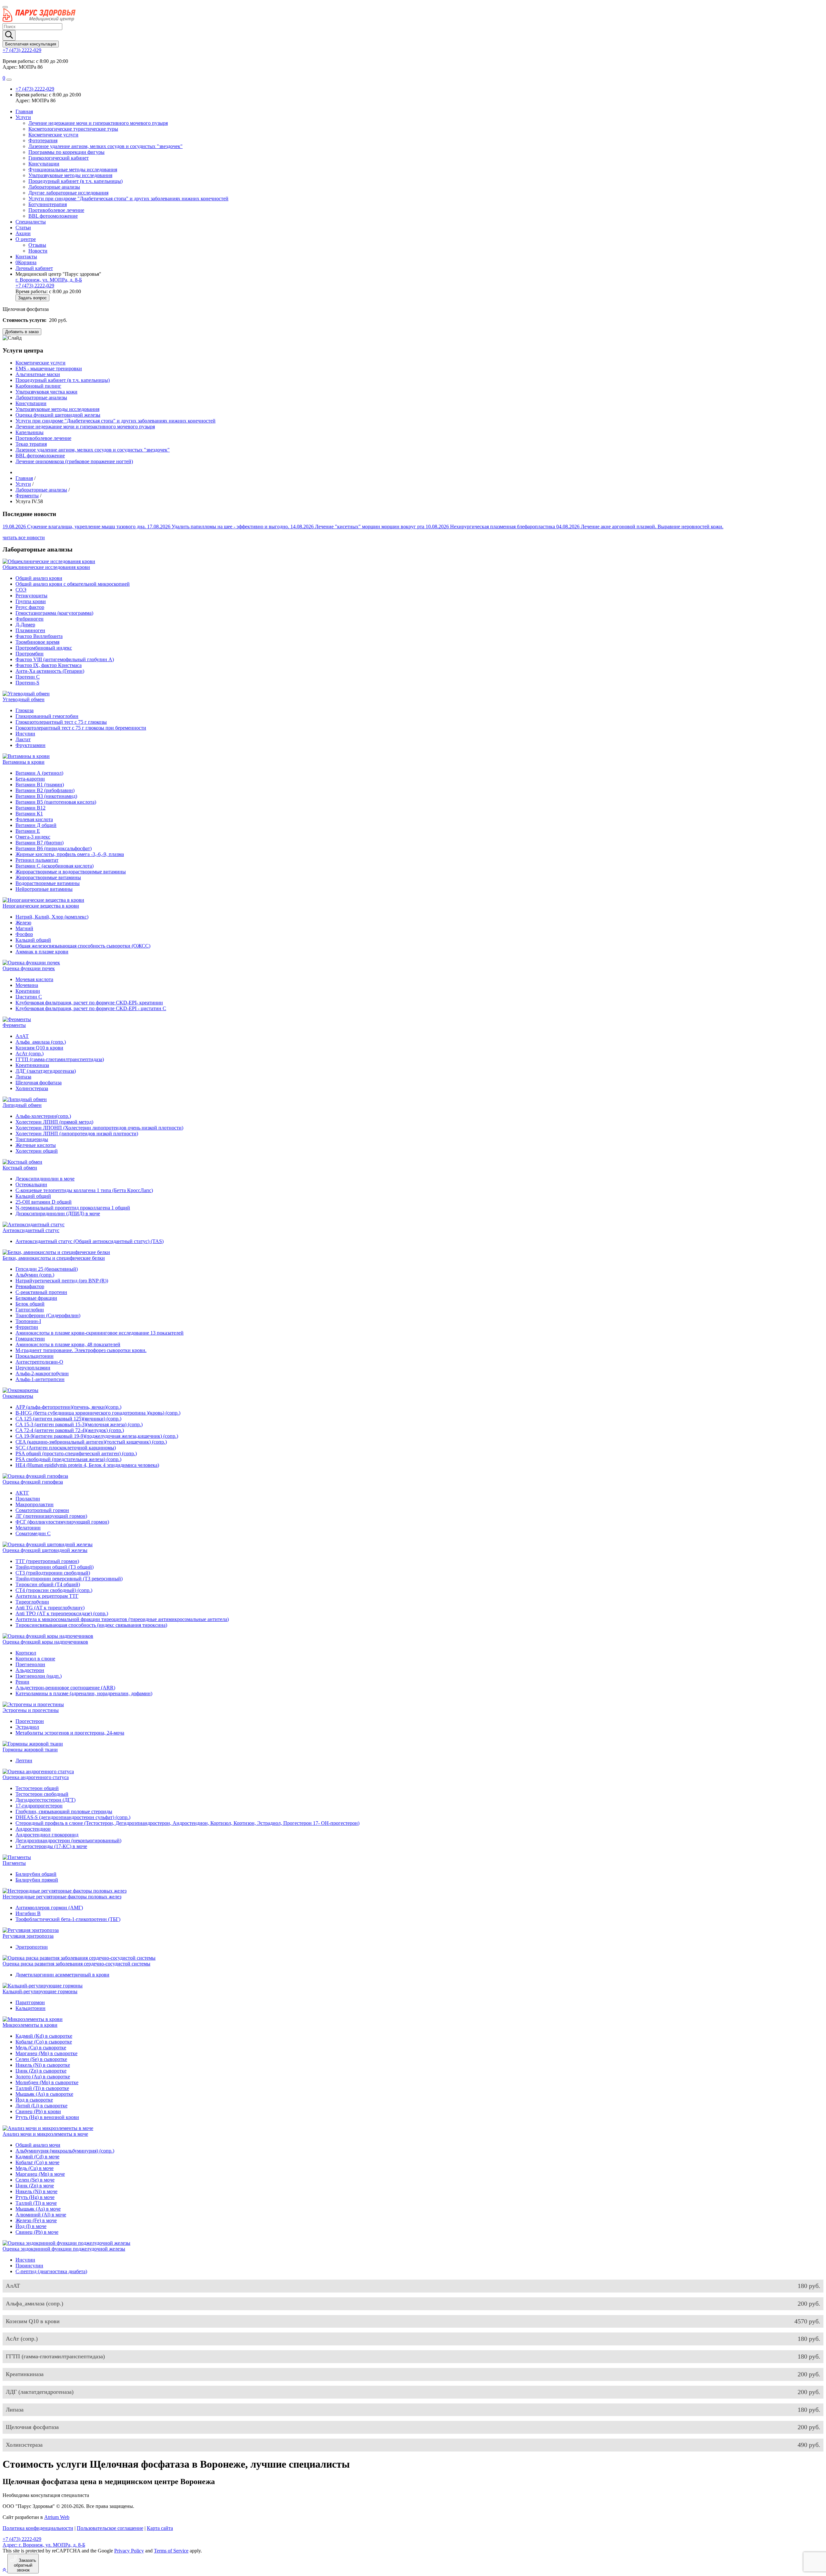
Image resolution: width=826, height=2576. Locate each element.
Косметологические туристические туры (73, 129)
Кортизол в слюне (35, 1659)
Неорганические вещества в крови (41, 906)
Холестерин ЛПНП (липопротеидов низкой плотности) (77, 1134)
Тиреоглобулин (32, 1602)
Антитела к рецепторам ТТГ (47, 1596)
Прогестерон (30, 1721)
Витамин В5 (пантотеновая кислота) (56, 802)
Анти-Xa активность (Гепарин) (50, 671)
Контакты (26, 257)
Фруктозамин (30, 745)
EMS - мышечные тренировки (49, 368)
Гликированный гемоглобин (47, 716)
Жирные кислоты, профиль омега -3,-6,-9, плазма (70, 854)
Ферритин (27, 1327)
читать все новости (24, 537)
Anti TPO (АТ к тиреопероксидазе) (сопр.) (62, 1613)
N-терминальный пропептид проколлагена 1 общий (73, 1208)
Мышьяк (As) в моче (38, 2209)
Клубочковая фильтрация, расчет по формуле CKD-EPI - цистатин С (91, 1008)
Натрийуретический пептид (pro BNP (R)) (62, 1281)
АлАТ (22, 1036)
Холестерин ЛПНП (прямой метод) (54, 1122)
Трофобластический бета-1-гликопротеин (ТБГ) (68, 1919)
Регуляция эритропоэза (28, 1936)
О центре (26, 239)
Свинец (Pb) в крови (38, 2111)
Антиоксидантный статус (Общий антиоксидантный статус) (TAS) (90, 1241)
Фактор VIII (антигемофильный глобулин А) (65, 659)
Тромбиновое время (37, 642)
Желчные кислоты (36, 1145)
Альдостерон (30, 1670)
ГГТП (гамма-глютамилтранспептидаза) (60, 1059)
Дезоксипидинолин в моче (45, 1179)
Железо (23, 923)
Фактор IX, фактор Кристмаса (49, 665)
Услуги (23, 117)
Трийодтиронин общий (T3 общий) (55, 1567)
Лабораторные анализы (54, 187)
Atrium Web (57, 2517)
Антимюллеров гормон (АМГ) (49, 1908)
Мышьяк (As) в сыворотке (44, 2094)
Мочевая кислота (34, 979)
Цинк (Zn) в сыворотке (41, 2071)
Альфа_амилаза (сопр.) (41, 1042)
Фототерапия (43, 140)
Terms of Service (171, 2551)
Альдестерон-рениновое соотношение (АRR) (65, 1688)
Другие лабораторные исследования (68, 193)
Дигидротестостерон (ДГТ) (45, 1800)
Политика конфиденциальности (38, 2528)
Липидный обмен (22, 1105)
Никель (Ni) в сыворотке (43, 2065)
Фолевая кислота (34, 819)
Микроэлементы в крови (30, 2025)
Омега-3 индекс (33, 837)
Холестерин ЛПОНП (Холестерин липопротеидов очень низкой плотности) (99, 1128)
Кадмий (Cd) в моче (37, 2157)
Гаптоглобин (30, 1310)
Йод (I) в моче (31, 2226)
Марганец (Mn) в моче (40, 2174)
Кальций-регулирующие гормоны (40, 1991)
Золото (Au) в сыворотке (43, 2077)
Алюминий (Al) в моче (41, 2215)
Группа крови (31, 601)
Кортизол (26, 1653)
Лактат (23, 739)
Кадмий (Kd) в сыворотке (44, 2036)
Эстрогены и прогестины (31, 1710)
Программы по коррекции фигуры (66, 152)
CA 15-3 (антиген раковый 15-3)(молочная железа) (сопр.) (79, 1424)
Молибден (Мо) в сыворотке (47, 2082)
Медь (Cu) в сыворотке (41, 2048)
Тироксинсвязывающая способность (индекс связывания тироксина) (91, 1625)
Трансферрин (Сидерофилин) (48, 1315)
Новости (38, 251)
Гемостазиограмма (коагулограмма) (54, 613)
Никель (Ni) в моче (36, 2191)
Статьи (23, 228)
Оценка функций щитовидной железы (58, 415)
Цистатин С (29, 997)
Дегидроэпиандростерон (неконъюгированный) (68, 1840)
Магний (24, 928)
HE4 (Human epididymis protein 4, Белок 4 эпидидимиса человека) (87, 1465)
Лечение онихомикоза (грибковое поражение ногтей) (74, 461)
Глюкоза (25, 710)
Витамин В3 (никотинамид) (46, 796)
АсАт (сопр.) (30, 1054)
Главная (24, 111)
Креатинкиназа (32, 1065)
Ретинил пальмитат (37, 860)
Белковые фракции (36, 1298)
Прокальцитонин (35, 1356)
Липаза (23, 1077)
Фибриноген (30, 619)
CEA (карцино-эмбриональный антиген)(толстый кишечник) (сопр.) (91, 1442)
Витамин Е (28, 831)
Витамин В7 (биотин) (40, 843)
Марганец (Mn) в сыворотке (46, 2053)
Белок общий (30, 1304)
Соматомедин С (33, 1533)
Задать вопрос (32, 298)
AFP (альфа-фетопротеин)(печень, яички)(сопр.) (68, 1407)
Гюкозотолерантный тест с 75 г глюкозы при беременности (81, 728)
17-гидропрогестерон (39, 1806)
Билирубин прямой (37, 1880)
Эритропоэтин (32, 1947)
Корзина (26, 262)
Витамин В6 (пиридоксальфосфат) (54, 848)
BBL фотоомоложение (53, 216)
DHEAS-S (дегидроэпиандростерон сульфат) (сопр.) (73, 1817)
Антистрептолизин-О (39, 1362)
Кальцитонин (30, 2008)
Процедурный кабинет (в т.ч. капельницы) (76, 181)
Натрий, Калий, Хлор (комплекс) (52, 917)
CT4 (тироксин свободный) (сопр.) (54, 1590)
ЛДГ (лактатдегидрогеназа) (46, 1071)
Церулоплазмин (33, 1368)
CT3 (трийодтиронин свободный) (53, 1573)
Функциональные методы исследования (73, 169)
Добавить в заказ (22, 332)
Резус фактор (30, 607)
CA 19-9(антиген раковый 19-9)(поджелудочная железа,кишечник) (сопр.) (97, 1436)
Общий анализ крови (39, 578)
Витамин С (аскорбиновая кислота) (55, 866)
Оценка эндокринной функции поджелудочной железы (64, 2249)
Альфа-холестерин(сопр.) (43, 1116)
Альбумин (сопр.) (35, 1275)
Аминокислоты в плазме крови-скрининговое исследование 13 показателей (100, 1333)
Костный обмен (20, 1168)
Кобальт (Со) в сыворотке (44, 2042)
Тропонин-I (28, 1321)
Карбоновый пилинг (38, 386)
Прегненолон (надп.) (39, 1676)
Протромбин (30, 654)
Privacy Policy (129, 2551)
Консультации (44, 164)
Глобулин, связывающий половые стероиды (64, 1811)
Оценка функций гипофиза (33, 1482)
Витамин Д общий (36, 825)
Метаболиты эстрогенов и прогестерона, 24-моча (70, 1733)
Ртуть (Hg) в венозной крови (47, 2117)
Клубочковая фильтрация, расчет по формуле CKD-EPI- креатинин (89, 1003)
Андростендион (33, 1829)
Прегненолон (30, 1664)
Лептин (24, 1760)
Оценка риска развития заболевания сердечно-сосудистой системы (76, 1964)
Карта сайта (160, 2528)
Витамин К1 (29, 814)
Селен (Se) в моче (35, 2180)
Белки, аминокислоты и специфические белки (54, 1258)
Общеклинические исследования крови (46, 567)
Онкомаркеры (18, 1396)
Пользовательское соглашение (110, 2528)
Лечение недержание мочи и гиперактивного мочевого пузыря (98, 123)
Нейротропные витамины (44, 889)
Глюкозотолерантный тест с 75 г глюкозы (61, 722)
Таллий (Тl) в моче (36, 2203)
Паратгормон (30, 2002)
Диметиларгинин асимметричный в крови (62, 1975)
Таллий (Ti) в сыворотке (42, 2088)
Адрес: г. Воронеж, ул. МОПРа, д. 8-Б (44, 2545)
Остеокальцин (31, 1184)
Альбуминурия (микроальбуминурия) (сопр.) (65, 2151)
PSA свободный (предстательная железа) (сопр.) (68, 1459)
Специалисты (31, 222)
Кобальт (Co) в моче (37, 2162)
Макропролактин (35, 1504)
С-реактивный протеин (41, 1292)
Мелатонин (28, 1528)
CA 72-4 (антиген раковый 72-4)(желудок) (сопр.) (70, 1430)
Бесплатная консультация (31, 44)
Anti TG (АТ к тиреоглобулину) (50, 1608)
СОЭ (21, 590)
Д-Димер (25, 625)
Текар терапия (31, 444)
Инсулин (25, 734)
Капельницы (30, 432)
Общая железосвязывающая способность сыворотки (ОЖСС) (83, 946)
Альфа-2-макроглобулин (42, 1373)
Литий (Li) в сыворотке (41, 2106)
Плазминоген (30, 630)
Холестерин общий (37, 1151)
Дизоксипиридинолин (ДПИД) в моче (58, 1213)
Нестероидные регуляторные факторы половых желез (62, 1897)
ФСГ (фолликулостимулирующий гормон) (62, 1522)
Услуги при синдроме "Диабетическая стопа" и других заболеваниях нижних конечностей (128, 199)
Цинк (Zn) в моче (35, 2186)
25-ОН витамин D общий (44, 1202)
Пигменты (14, 1863)
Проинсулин (29, 2266)
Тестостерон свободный (42, 1794)
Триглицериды (32, 1139)
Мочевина (27, 985)
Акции (23, 233)
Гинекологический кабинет (59, 158)
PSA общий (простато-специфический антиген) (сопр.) (76, 1453)
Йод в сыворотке (34, 2100)
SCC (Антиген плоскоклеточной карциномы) (66, 1448)
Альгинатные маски (38, 374)
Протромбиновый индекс (44, 648)
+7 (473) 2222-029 (22, 50)
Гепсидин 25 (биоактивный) (47, 1269)
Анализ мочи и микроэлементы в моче (45, 2134)
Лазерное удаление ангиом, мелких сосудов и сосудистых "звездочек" (106, 146)
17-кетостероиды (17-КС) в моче (51, 1846)
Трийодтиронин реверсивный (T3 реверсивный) (69, 1579)
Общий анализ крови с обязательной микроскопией (73, 584)
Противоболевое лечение (56, 210)
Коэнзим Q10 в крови (39, 1048)
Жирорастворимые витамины (48, 877)
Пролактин (28, 1499)
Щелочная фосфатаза (39, 1083)
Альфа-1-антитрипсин (40, 1379)
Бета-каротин (30, 779)
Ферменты (14, 1025)
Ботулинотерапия (48, 204)
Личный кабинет (34, 268)
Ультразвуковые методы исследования (70, 175)
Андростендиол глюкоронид (47, 1835)
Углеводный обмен (24, 699)
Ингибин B (28, 1913)
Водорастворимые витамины (48, 883)
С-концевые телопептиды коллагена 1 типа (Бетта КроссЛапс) (84, 1190)
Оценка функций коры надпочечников (45, 1642)
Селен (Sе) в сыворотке (41, 2059)
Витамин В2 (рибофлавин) (45, 790)
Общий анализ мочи (38, 2145)
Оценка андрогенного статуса (36, 1777)
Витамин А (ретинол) (39, 773)
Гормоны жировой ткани (30, 1750)
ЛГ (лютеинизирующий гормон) (51, 1516)
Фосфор (24, 934)
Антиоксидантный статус (31, 1230)
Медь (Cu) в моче (35, 2168)
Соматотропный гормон (42, 1510)
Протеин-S (27, 683)
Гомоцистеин (30, 1339)
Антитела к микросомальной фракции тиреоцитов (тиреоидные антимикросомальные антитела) (122, 1619)
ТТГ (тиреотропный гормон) (47, 1561)
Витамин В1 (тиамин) (40, 785)
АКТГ (22, 1493)
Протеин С (28, 677)
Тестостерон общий (37, 1788)
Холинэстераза (32, 1088)
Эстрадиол (27, 1727)
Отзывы (37, 245)
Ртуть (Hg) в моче (35, 2197)
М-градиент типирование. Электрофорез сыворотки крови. (81, 1350)
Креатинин (28, 991)
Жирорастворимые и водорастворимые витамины (71, 872)
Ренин (22, 1682)
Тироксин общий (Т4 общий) (48, 1584)
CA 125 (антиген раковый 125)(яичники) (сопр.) (68, 1419)
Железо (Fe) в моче (36, 2220)
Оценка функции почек (29, 968)
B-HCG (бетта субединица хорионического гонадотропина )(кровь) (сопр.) (98, 1413)
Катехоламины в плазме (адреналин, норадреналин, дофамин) (84, 1693)
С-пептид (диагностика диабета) (51, 2271)
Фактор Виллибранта (39, 636)
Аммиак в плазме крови (42, 952)
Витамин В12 (30, 808)
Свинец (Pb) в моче (37, 2232)
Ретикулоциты (31, 596)
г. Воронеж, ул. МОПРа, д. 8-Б (49, 280)
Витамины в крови (24, 762)
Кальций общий (33, 940)
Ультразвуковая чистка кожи (46, 392)
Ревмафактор (30, 1286)
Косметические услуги (53, 135)
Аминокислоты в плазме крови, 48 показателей (68, 1344)
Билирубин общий (36, 1874)
